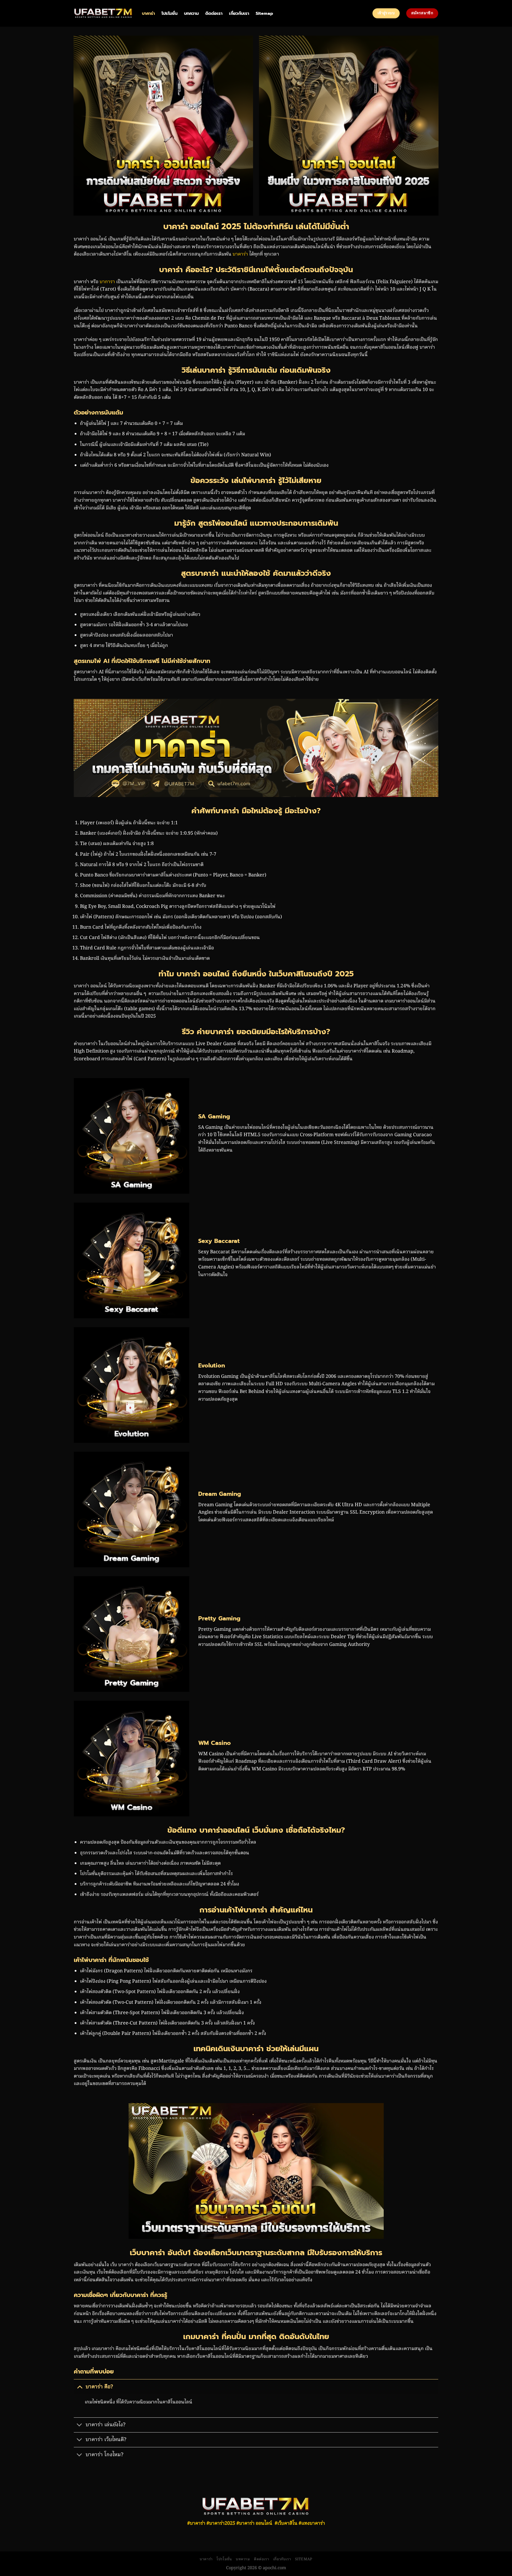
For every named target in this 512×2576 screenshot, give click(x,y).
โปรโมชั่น (169, 13)
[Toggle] (80, 2387)
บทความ (191, 13)
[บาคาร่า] (103, 13)
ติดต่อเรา (214, 13)
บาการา (107, 282)
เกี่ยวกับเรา (239, 13)
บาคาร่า (148, 13)
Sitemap (264, 13)
